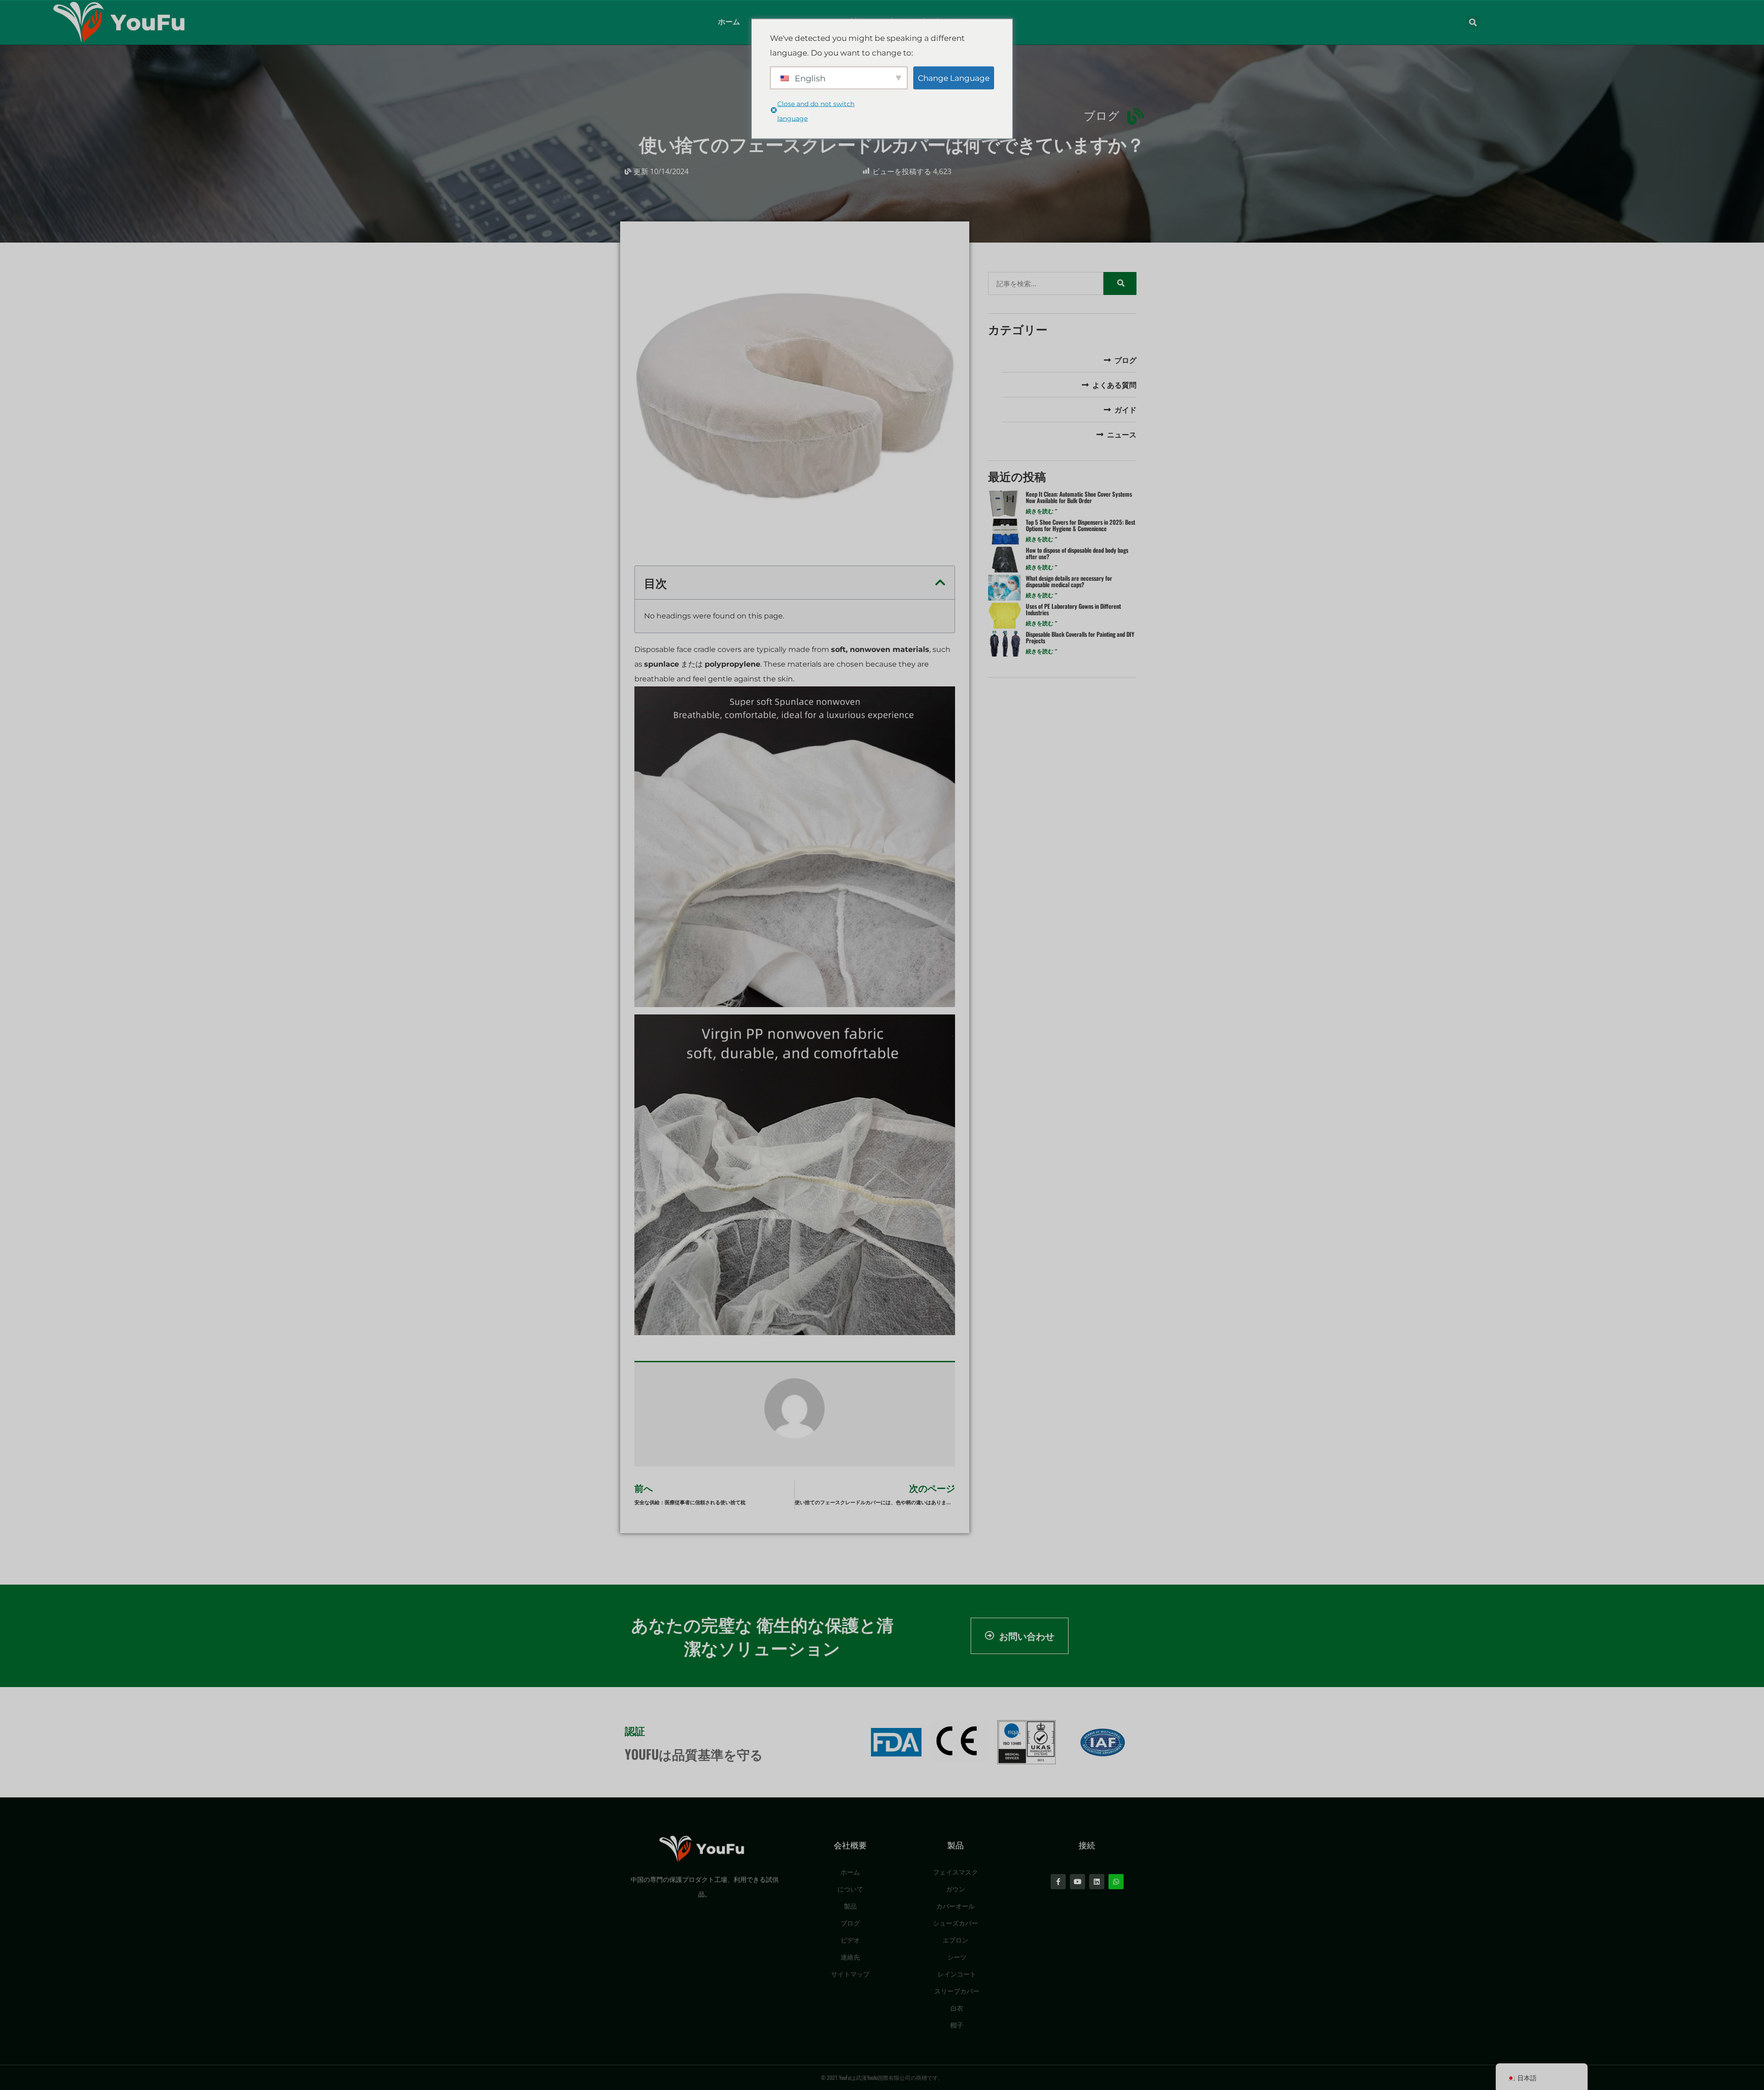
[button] (1473, 23)
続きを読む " (1042, 511)
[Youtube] (1077, 1882)
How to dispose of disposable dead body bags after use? (1077, 553)
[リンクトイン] (1097, 1882)
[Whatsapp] (1116, 1882)
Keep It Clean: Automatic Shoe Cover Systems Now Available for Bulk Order (1079, 497)
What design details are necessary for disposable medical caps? (1069, 581)
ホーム (729, 22)
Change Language (954, 78)
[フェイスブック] (1058, 1882)
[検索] (1120, 283)
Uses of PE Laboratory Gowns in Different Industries (1073, 609)
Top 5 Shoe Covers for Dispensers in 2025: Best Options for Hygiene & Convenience (1080, 525)
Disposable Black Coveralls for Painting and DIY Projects (1080, 637)
